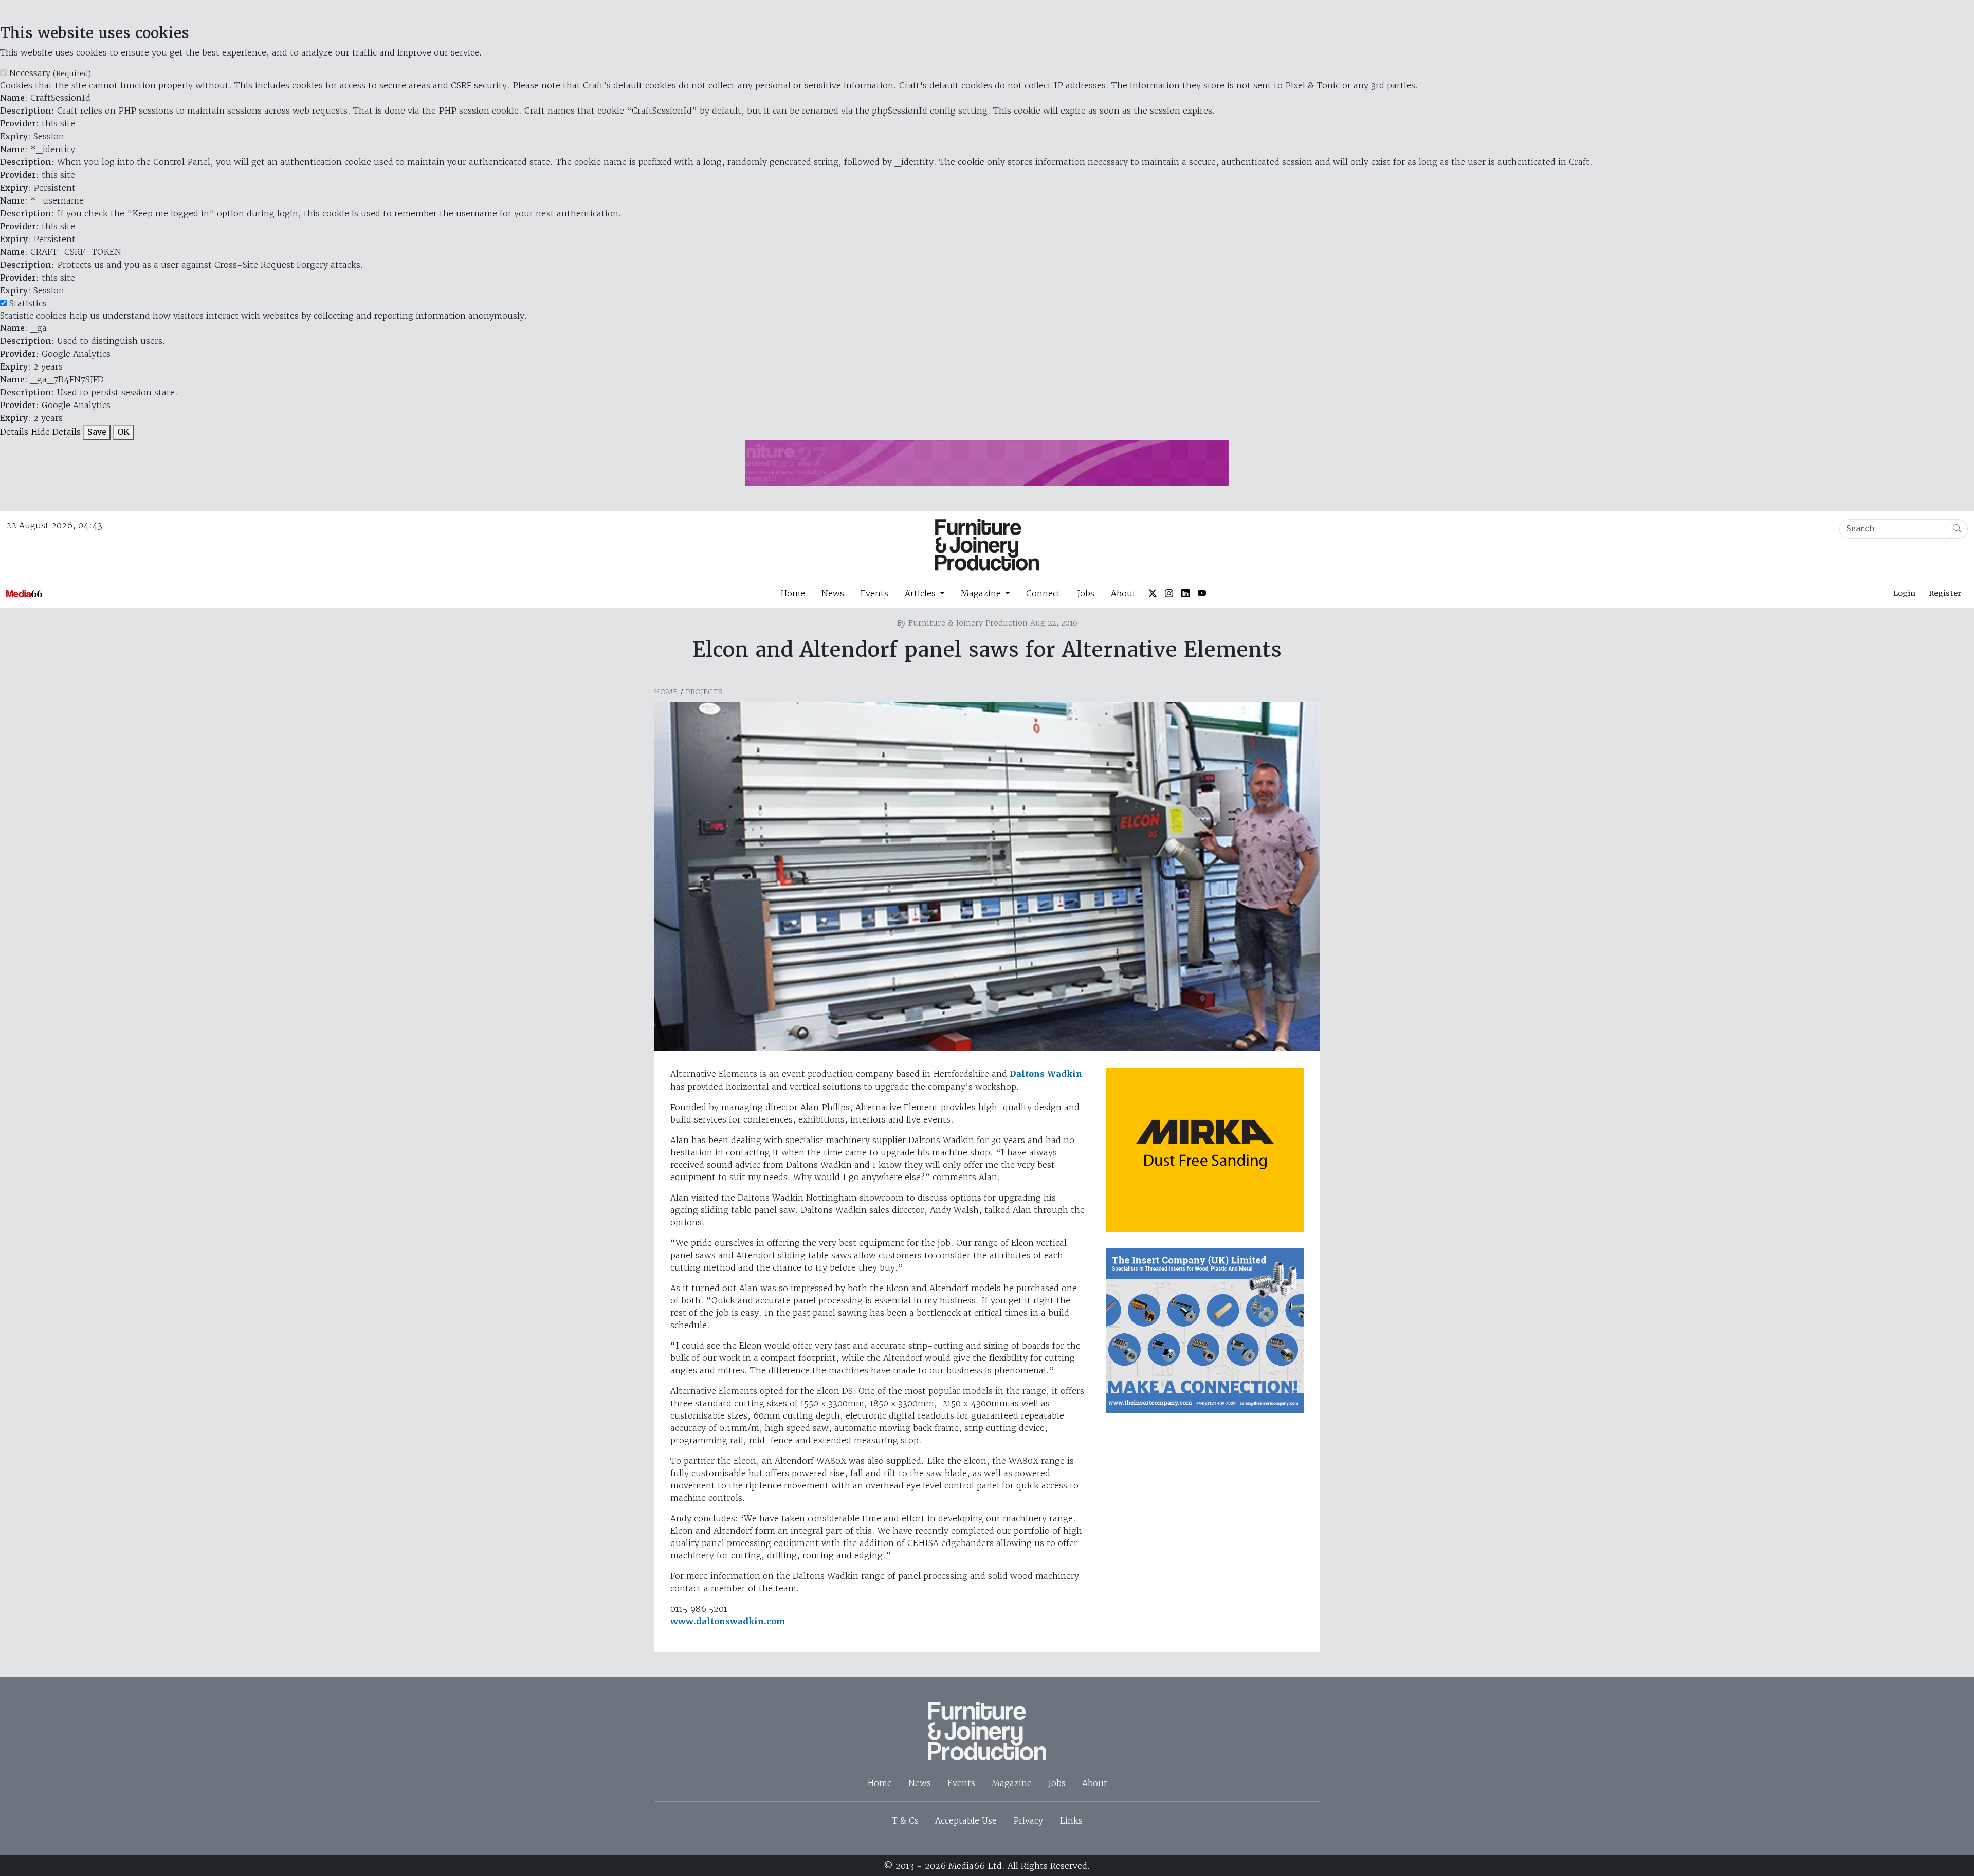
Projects (704, 692)
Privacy (1028, 1820)
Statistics (28, 303)
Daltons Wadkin (1046, 1074)
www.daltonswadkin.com (728, 1621)
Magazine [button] (982, 593)
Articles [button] (921, 593)
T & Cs (905, 1820)
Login (1904, 593)
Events (874, 593)
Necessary (50, 73)
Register (1945, 593)
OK (123, 432)
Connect (1043, 593)
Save (97, 432)
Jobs (1086, 593)
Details (14, 432)
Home (793, 593)
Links (1071, 1820)
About (1123, 593)
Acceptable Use (966, 1820)
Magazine (1012, 1783)
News (833, 593)
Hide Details (56, 432)
